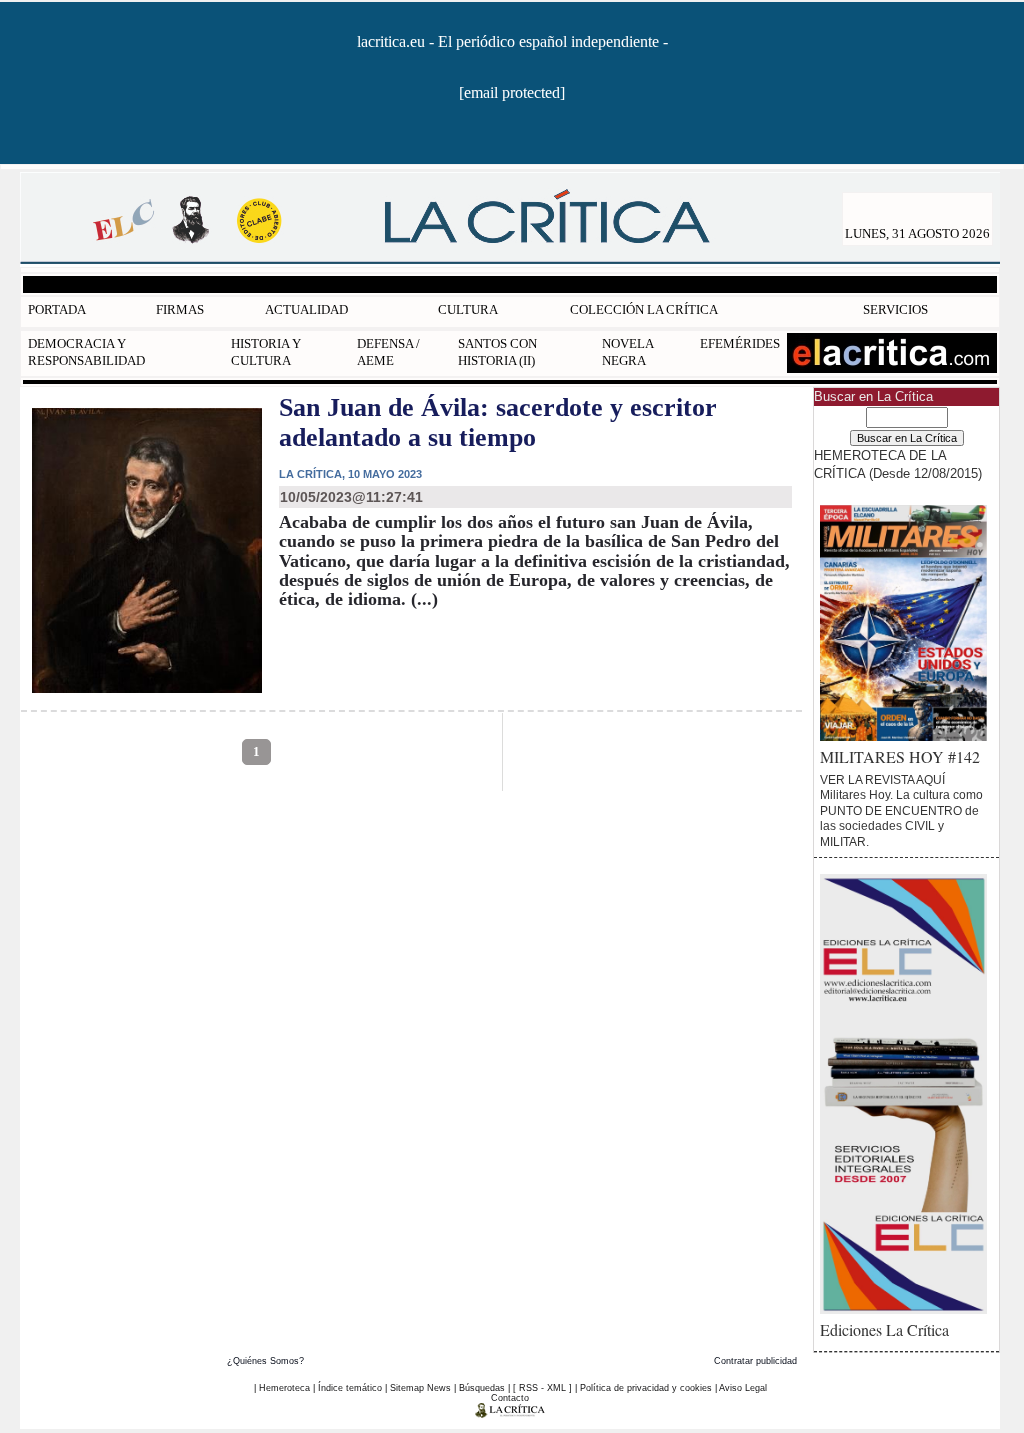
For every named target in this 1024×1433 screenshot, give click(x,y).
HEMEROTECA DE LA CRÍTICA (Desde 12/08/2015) (898, 464)
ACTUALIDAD (306, 309)
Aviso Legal (743, 1388)
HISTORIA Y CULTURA (266, 352)
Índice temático (350, 1388)
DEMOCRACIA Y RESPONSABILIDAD (86, 352)
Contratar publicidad (755, 1361)
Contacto (510, 1398)
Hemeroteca (284, 1388)
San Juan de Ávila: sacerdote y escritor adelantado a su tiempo (498, 422)
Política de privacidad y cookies (646, 1388)
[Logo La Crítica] (510, 1414)
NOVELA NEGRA (627, 352)
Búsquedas (482, 1388)
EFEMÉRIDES (740, 343)
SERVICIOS (895, 309)
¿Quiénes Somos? (265, 1361)
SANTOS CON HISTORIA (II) (497, 352)
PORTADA (57, 309)
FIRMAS (180, 309)
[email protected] (512, 92)
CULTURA (468, 309)
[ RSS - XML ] (542, 1388)
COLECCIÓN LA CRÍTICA (644, 309)
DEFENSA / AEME (388, 352)
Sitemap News (420, 1388)
